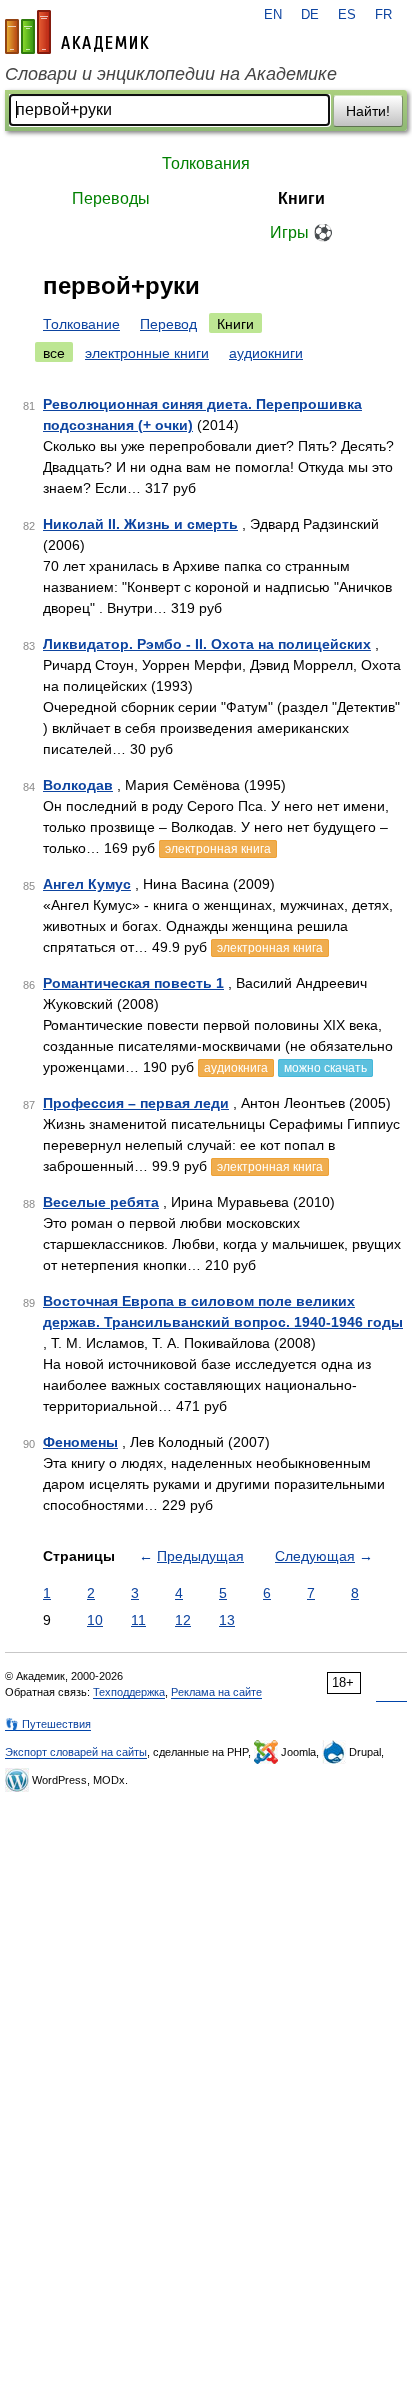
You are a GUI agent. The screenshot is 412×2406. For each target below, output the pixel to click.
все (54, 353)
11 (138, 1620)
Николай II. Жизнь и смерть (140, 524)
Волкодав (78, 785)
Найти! (368, 111)
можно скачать (325, 1068)
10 (95, 1620)
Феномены (80, 1442)
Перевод (168, 324)
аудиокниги (266, 353)
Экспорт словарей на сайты (76, 1752)
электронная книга (218, 849)
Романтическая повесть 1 (133, 983)
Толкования (206, 163)
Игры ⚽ (301, 232)
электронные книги (147, 353)
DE (310, 15)
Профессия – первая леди (136, 1103)
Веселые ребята (101, 1202)
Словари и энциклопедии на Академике (171, 74)
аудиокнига (236, 1068)
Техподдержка (129, 1692)
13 (227, 1620)
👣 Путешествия (48, 1724)
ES (347, 15)
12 (183, 1620)
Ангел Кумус (87, 884)
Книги (301, 198)
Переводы (111, 198)
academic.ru (77, 32)
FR (383, 15)
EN (273, 15)
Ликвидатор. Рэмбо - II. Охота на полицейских (207, 644)
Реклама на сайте (216, 1692)
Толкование (81, 324)
